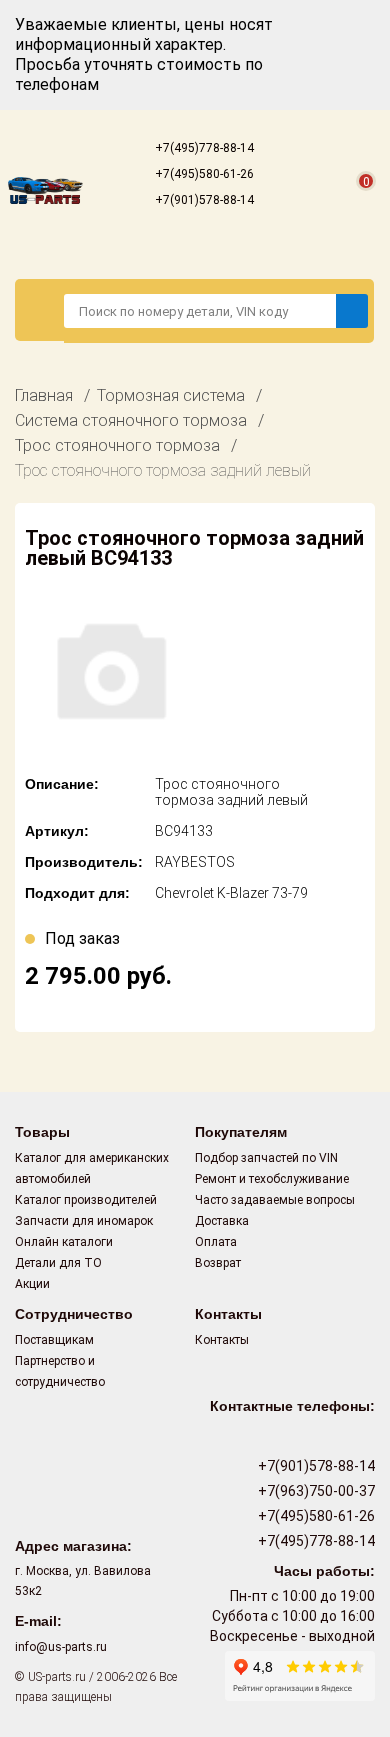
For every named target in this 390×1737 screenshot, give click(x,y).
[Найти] (352, 311)
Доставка (222, 1221)
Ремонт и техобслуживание (272, 1179)
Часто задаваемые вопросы (275, 1200)
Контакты (222, 1340)
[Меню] (40, 310)
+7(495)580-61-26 (203, 174)
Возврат (218, 1263)
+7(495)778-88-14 (203, 148)
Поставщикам (54, 1340)
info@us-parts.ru (61, 1647)
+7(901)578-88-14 (203, 200)
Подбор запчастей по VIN (266, 1158)
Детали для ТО (58, 1263)
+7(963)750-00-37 (315, 1491)
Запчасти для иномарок (84, 1221)
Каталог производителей (86, 1200)
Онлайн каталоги (64, 1242)
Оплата (216, 1242)
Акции (32, 1284)
